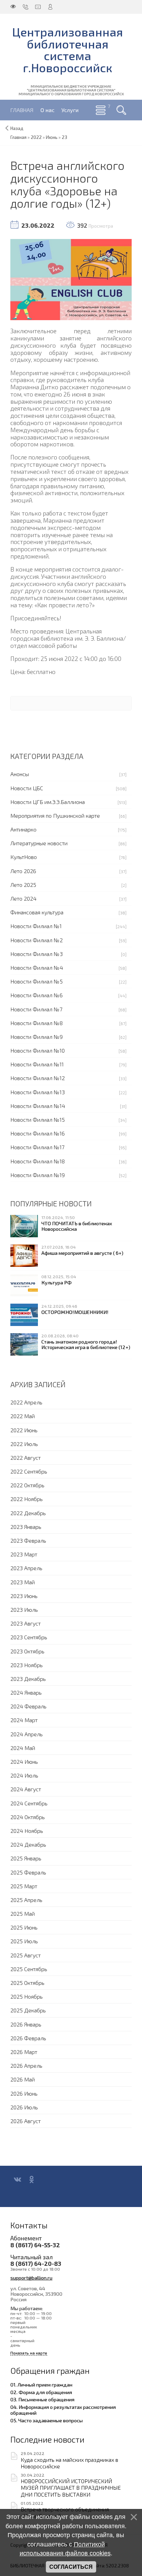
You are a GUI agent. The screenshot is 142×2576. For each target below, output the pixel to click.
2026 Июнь (24, 2093)
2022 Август (26, 1458)
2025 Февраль (28, 1872)
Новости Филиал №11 (37, 1064)
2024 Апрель (27, 1734)
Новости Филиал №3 (37, 954)
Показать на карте (29, 2353)
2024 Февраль (28, 1706)
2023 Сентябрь (29, 1637)
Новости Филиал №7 (36, 1009)
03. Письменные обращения (42, 2399)
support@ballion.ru (31, 2278)
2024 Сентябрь (29, 1803)
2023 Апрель (26, 1568)
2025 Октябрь (27, 1983)
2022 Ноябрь (27, 1499)
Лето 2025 (23, 885)
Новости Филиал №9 (37, 1037)
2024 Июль (24, 1775)
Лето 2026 (23, 871)
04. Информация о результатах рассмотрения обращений (63, 2410)
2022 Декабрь (28, 1513)
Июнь (52, 137)
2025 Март (24, 1886)
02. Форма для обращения (41, 2392)
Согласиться (71, 2567)
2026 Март (24, 2052)
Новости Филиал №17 (37, 1147)
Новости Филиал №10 (38, 1050)
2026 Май (23, 2079)
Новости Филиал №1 (36, 926)
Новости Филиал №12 (38, 1078)
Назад (17, 128)
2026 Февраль (28, 2038)
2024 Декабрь (28, 1844)
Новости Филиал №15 (38, 1119)
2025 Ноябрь (27, 1996)
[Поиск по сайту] (121, 110)
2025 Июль (24, 1941)
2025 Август (26, 1955)
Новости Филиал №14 (38, 1106)
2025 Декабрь (28, 2010)
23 (64, 137)
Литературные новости (39, 843)
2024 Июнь (24, 1762)
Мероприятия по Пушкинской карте (55, 816)
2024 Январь (26, 1692)
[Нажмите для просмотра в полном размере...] (71, 279)
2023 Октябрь (27, 1651)
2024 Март (24, 1720)
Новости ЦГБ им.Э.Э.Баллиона (48, 802)
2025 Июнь (24, 1927)
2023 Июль (24, 1610)
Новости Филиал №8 (37, 1023)
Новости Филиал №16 (38, 1133)
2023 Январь (26, 1527)
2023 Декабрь (28, 1679)
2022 (36, 137)
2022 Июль (24, 1444)
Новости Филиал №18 (38, 1161)
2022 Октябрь (27, 1485)
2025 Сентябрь (29, 1969)
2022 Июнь (24, 1430)
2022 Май (23, 1416)
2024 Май (23, 1748)
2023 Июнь (24, 1596)
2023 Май (23, 1582)
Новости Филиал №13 (38, 1092)
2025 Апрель (26, 1900)
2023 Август (26, 1623)
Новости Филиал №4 (37, 968)
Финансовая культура (37, 912)
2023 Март (24, 1554)
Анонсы (20, 774)
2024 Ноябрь (27, 1831)
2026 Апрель (26, 2066)
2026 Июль (24, 2107)
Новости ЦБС (27, 788)
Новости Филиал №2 (37, 940)
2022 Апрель (26, 1402)
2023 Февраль (28, 1540)
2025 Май (23, 1914)
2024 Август (26, 1789)
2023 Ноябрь (27, 1665)
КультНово (24, 857)
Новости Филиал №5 (37, 981)
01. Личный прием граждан (41, 2384)
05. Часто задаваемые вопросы (47, 2420)
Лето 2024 (23, 898)
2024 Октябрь (28, 1817)
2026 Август (26, 2121)
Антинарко (23, 829)
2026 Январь (26, 2024)
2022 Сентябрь (29, 1471)
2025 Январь (26, 1858)
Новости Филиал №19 (38, 1175)
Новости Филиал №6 (37, 995)
